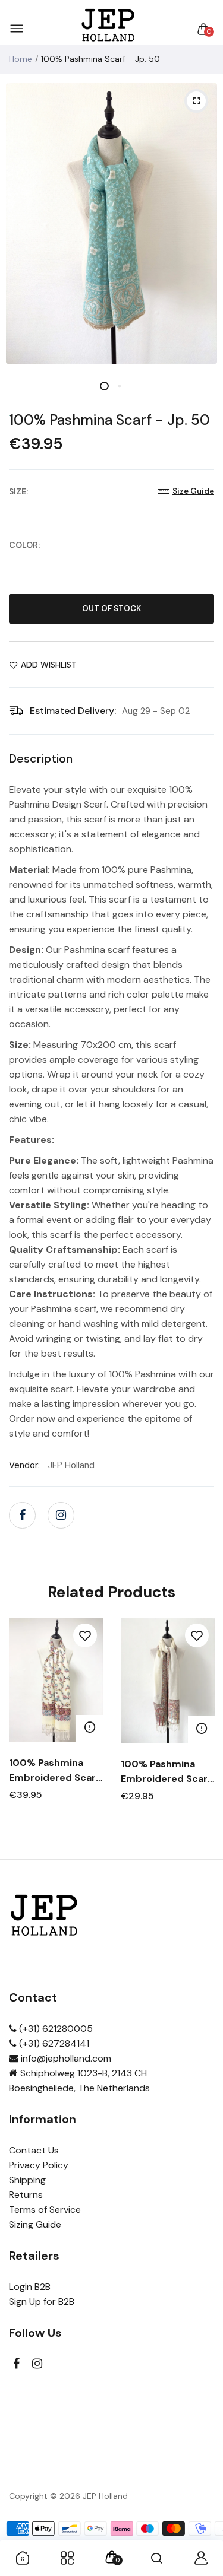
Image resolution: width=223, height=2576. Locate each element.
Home (21, 59)
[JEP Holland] (109, 29)
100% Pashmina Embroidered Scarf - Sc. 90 (54, 1771)
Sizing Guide (35, 2224)
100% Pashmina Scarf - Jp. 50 (109, 420)
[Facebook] (22, 1515)
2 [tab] (119, 386)
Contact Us (34, 2150)
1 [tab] (104, 386)
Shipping (27, 2180)
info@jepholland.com (65, 2058)
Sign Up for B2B (42, 2302)
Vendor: (24, 1465)
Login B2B (30, 2287)
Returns (26, 2195)
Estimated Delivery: (73, 711)
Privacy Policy (39, 2165)
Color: (24, 545)
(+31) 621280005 (55, 2029)
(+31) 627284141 (53, 2043)
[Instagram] (61, 1515)
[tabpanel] (111, 223)
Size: (18, 491)
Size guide (193, 491)
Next (201, 1732)
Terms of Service (45, 2210)
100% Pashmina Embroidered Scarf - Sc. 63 (166, 1772)
